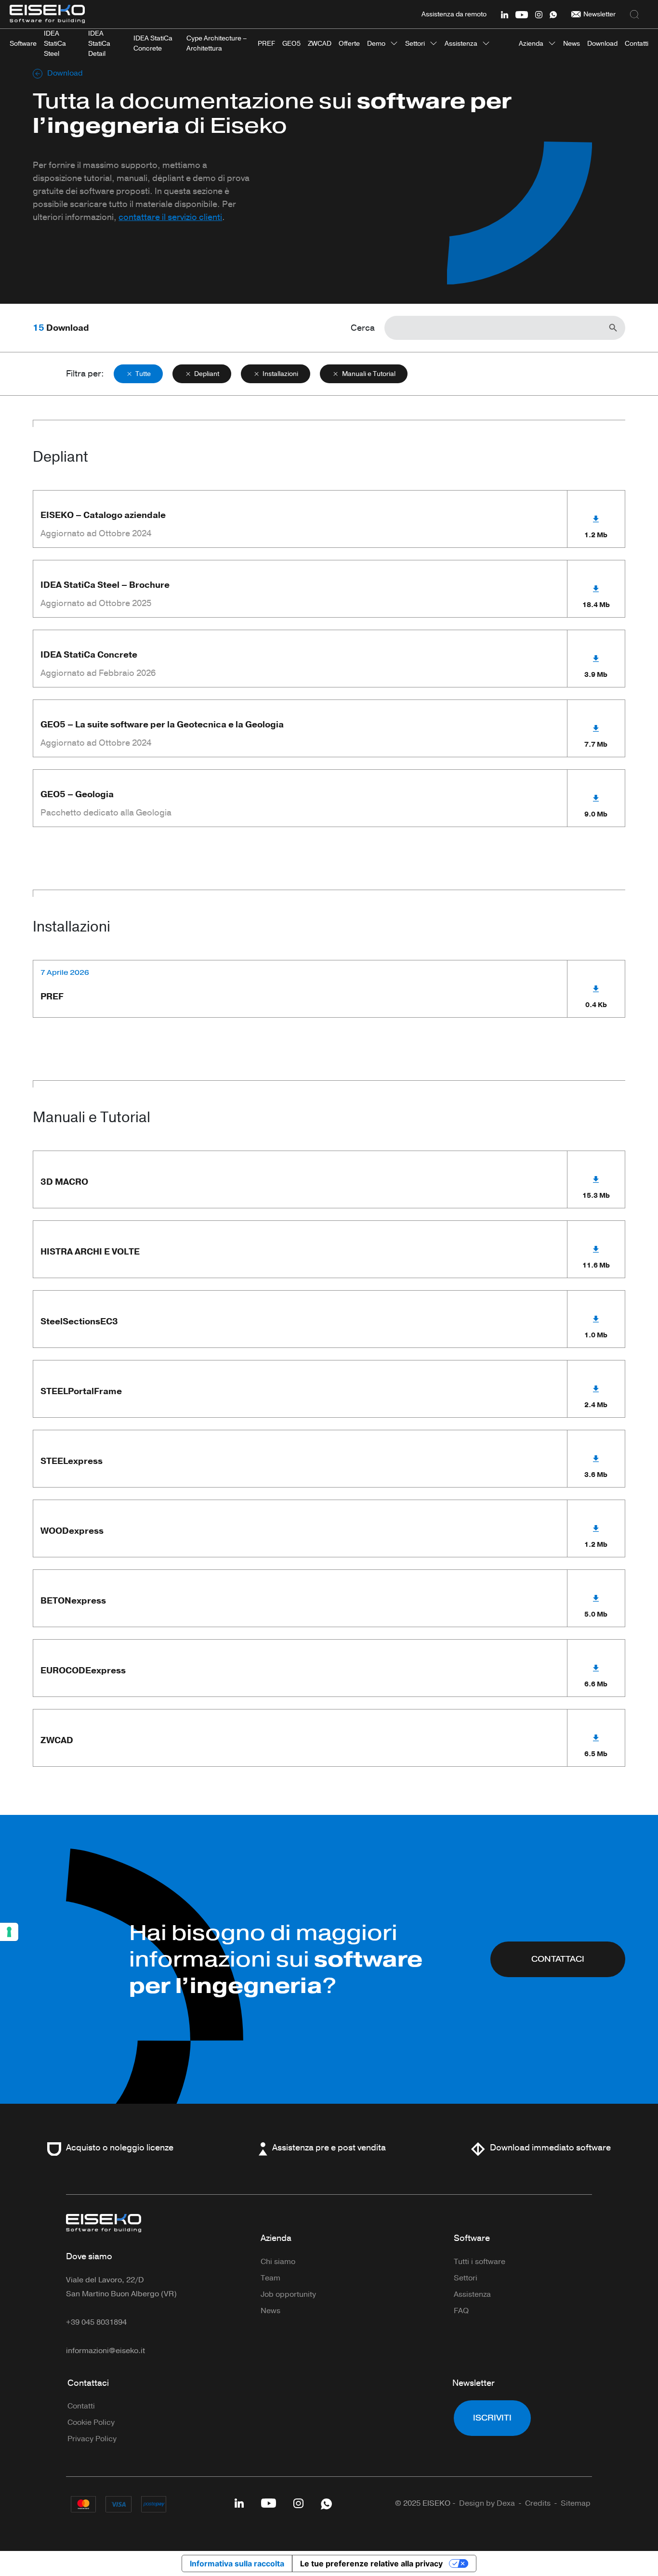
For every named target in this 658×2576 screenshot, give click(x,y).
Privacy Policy (92, 2439)
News (270, 2311)
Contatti (81, 2406)
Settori (415, 44)
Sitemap (576, 2503)
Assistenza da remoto (454, 14)
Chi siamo (278, 2262)
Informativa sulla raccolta (237, 2563)
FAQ (461, 2311)
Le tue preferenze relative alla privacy (371, 2563)
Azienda (531, 44)
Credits (538, 2503)
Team (270, 2278)
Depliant (207, 374)
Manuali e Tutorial (369, 374)
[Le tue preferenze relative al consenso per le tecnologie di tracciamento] (9, 1932)
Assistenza (461, 44)
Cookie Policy (91, 2422)
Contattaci (88, 2383)
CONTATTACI (558, 1959)
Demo (376, 44)
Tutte (143, 374)
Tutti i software (480, 2262)
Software (472, 2238)
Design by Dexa (487, 2503)
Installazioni (280, 374)
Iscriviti (492, 2418)
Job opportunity (288, 2294)
